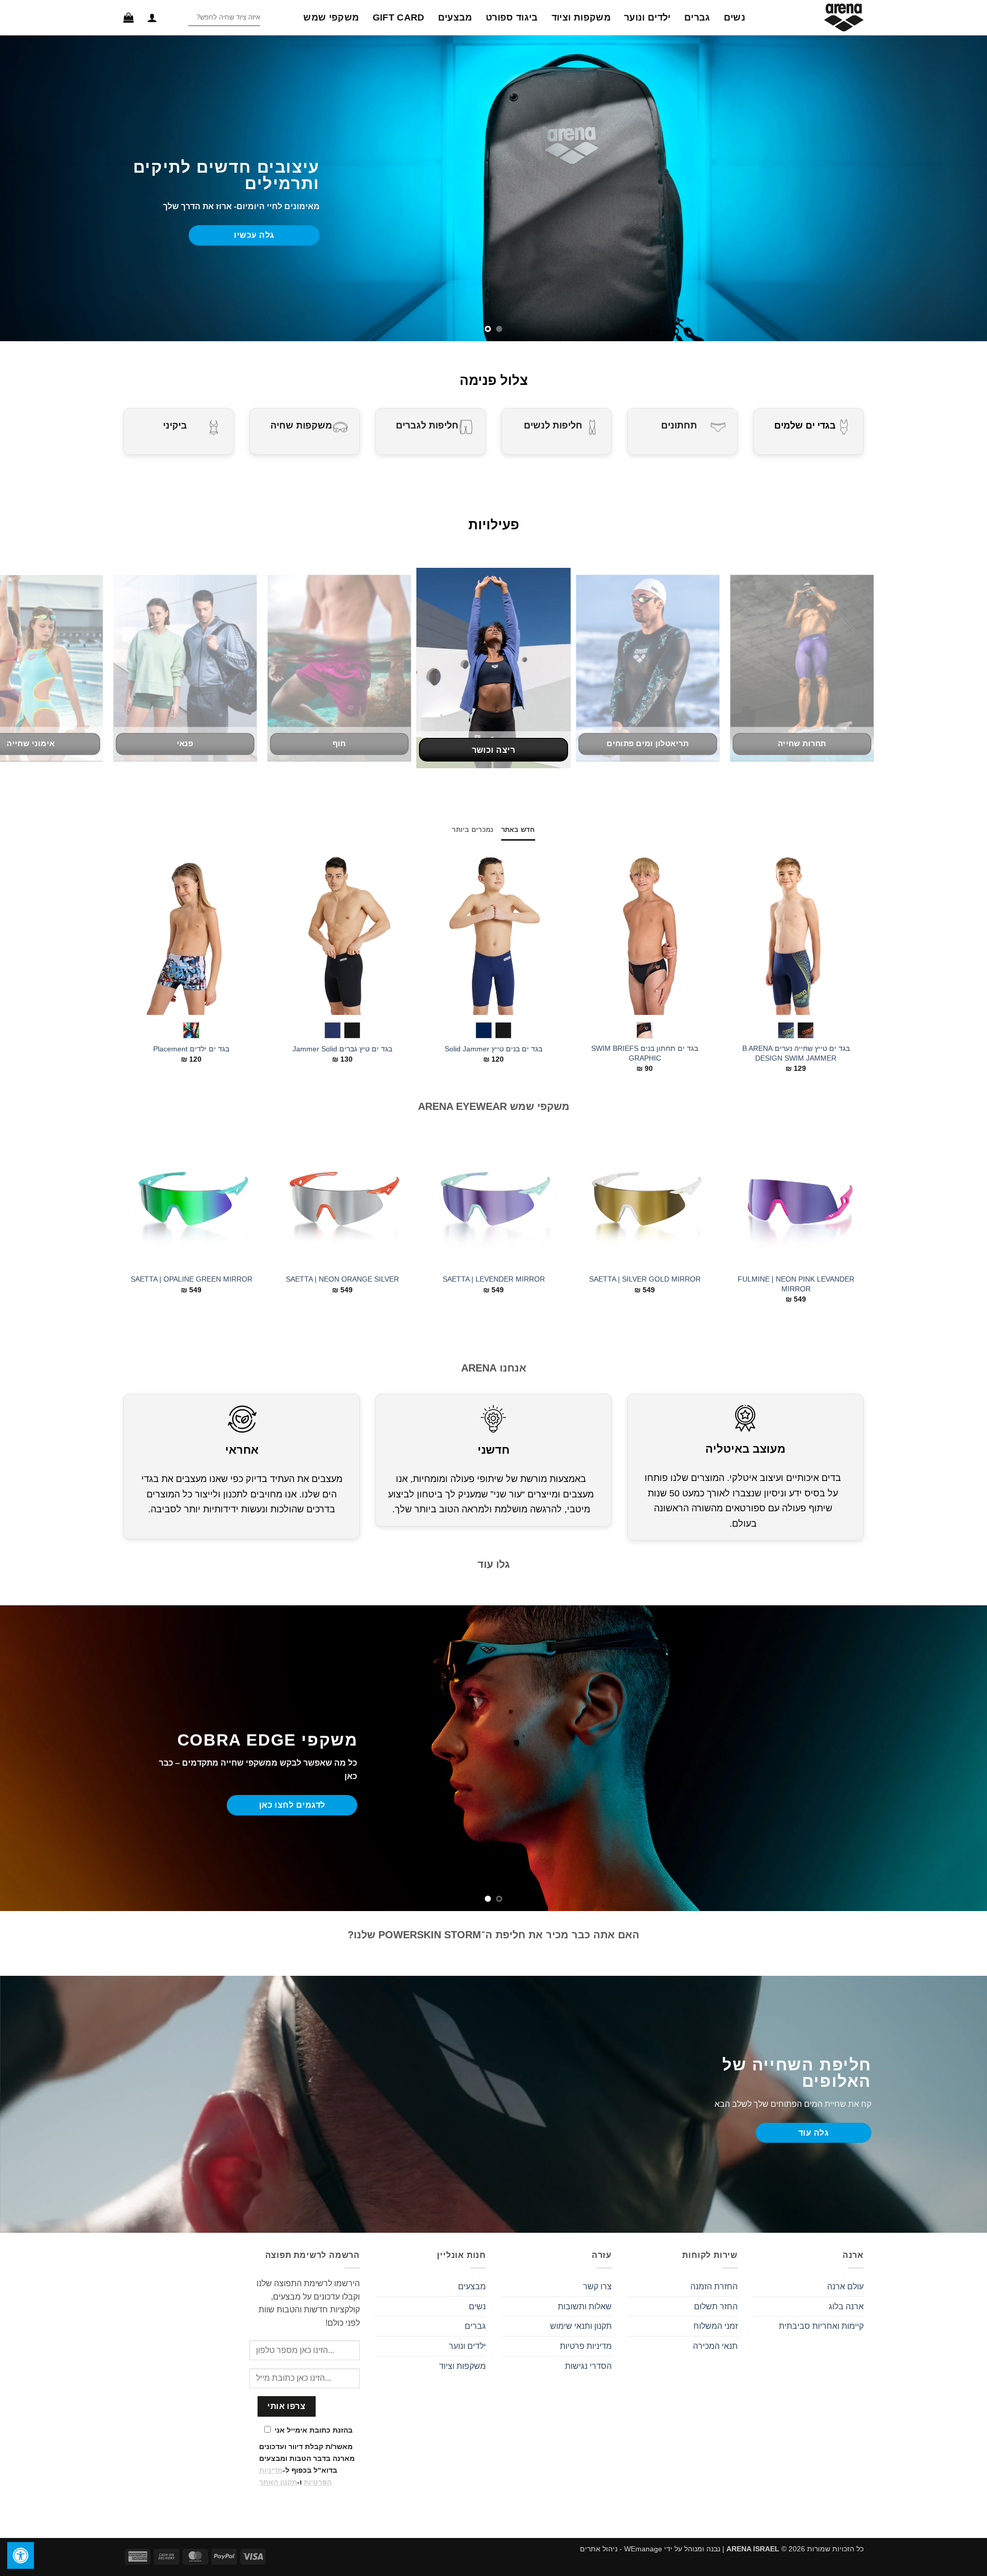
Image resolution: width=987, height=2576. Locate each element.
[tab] (518, 830)
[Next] (136, 936)
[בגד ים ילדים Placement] (191, 932)
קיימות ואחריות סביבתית (821, 2326)
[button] (152, 17)
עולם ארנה (845, 2286)
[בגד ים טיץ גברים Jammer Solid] (342, 932)
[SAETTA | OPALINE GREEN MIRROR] (191, 1200)
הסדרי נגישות (588, 2366)
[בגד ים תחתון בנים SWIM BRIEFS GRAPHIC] (645, 932)
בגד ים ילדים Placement (191, 1049)
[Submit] (180, 18)
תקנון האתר (278, 2482)
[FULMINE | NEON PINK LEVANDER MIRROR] (796, 1200)
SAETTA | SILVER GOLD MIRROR (645, 1279)
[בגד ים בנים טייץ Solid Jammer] (493, 932)
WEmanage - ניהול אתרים (621, 2549)
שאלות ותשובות (585, 2306)
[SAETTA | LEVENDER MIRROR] (493, 1200)
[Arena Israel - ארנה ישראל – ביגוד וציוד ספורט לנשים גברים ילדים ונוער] (812, 17)
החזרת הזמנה (714, 2286)
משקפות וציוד (581, 17)
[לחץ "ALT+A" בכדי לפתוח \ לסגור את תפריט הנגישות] (21, 2555)
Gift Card (399, 17)
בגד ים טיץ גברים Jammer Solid (342, 1049)
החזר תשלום (716, 2306)
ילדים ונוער (647, 17)
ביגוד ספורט (512, 17)
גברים (697, 17)
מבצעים (455, 17)
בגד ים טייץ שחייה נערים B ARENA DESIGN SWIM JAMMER (796, 1053)
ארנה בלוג (846, 2306)
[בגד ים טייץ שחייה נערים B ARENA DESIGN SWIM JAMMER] (796, 932)
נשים (735, 17)
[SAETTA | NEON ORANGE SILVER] (342, 1200)
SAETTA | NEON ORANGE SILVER (342, 1279)
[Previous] (843, 936)
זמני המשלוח (716, 2326)
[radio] (806, 1030)
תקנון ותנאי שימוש (581, 2326)
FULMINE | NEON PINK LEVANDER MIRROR (796, 1284)
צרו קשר (597, 2286)
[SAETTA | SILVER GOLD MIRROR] (645, 1200)
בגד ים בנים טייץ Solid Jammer (493, 1049)
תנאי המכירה (715, 2346)
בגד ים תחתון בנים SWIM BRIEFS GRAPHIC (645, 1053)
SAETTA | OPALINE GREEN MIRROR (191, 1279)
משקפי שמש (331, 17)
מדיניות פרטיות (586, 2346)
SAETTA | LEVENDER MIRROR (494, 1279)
